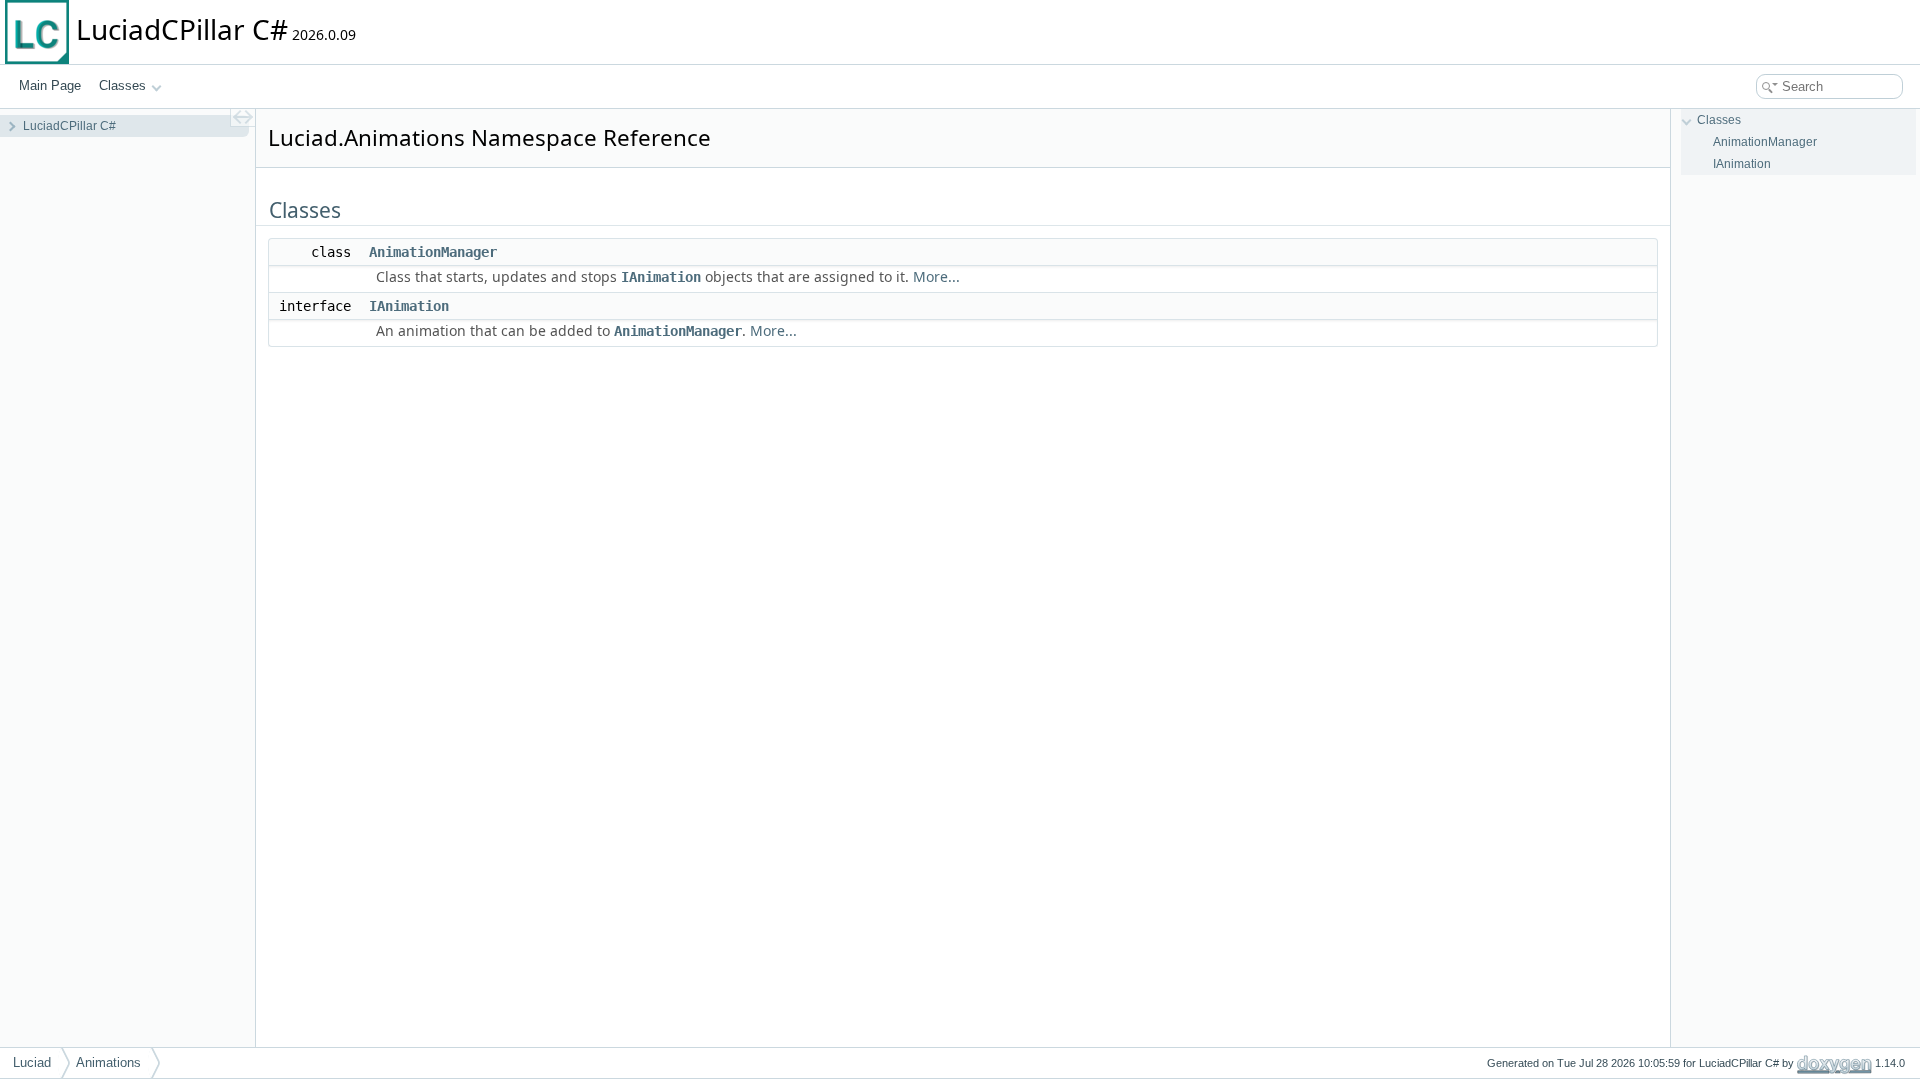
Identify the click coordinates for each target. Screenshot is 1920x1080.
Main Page (50, 85)
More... (936, 276)
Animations (108, 1062)
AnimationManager (433, 252)
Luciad (32, 1062)
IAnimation (661, 277)
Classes (122, 85)
